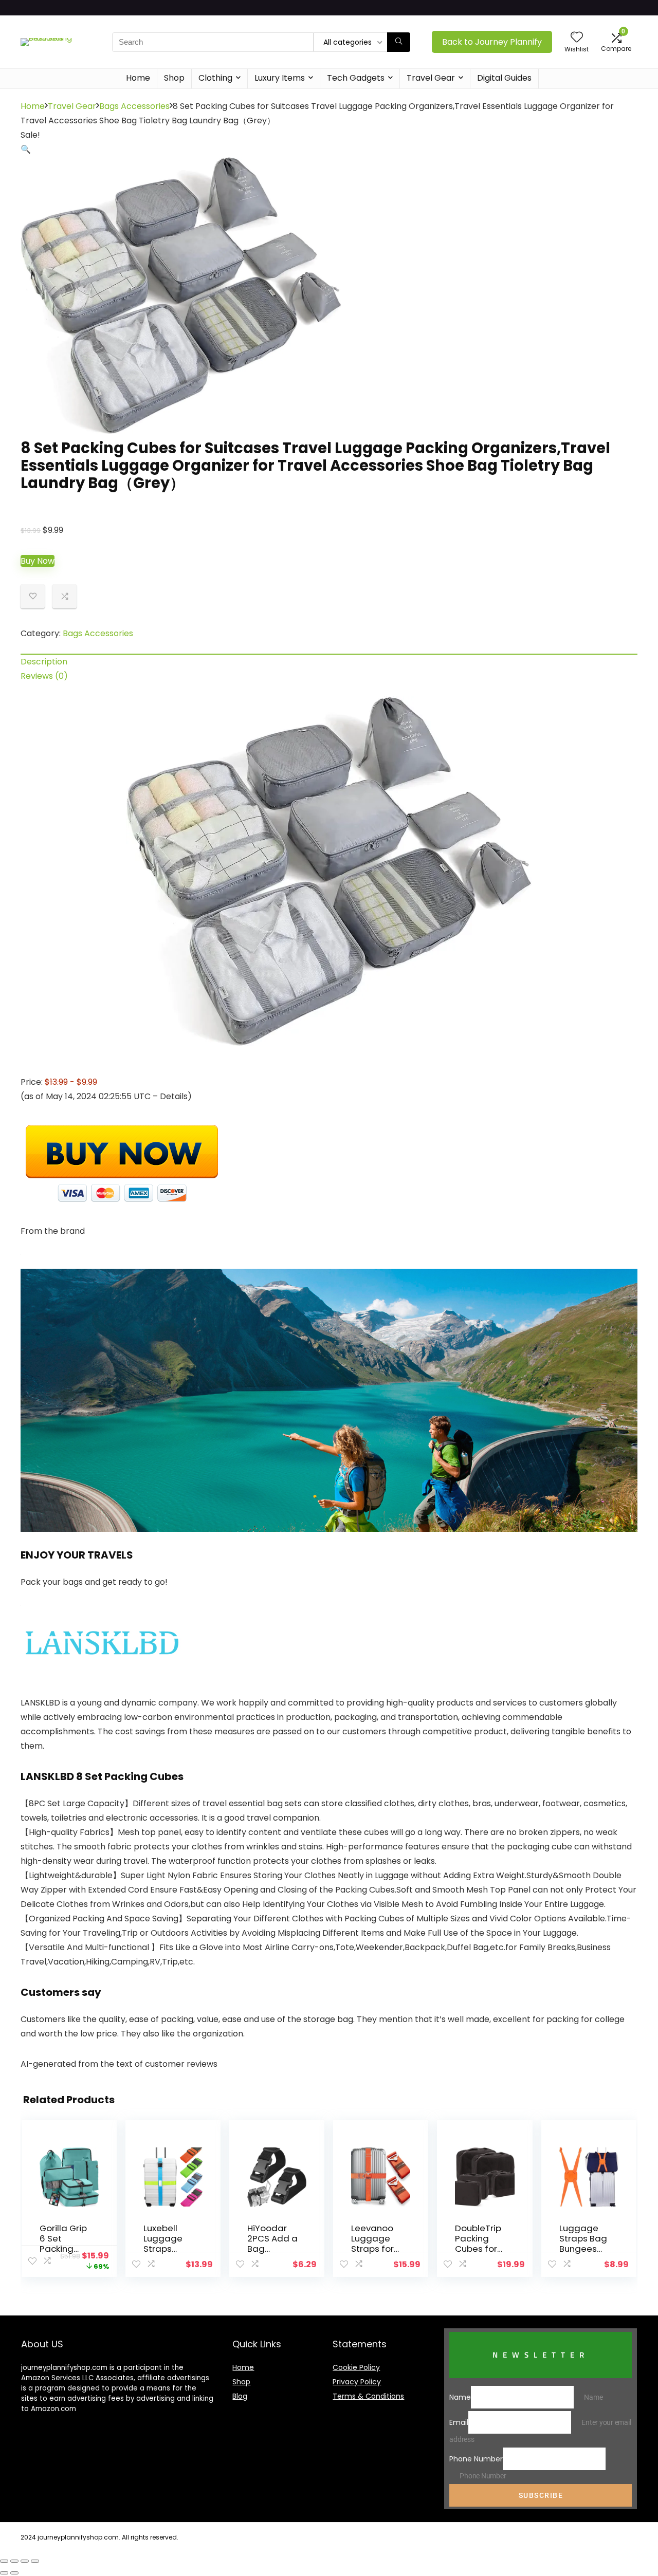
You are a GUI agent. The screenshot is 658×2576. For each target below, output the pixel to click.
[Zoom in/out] (35, 2561)
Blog (240, 2396)
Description (44, 662)
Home (138, 78)
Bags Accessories (134, 106)
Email (459, 2422)
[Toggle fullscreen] (25, 2561)
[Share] (14, 2561)
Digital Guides (504, 78)
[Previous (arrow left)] (4, 2573)
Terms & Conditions (368, 2396)
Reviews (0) (44, 676)
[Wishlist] (577, 38)
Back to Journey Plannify (492, 42)
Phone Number (476, 2459)
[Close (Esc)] (4, 2561)
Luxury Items (280, 78)
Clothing (215, 78)
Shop (174, 78)
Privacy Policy (357, 2382)
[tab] (329, 661)
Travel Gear (431, 78)
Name (460, 2397)
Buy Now (38, 561)
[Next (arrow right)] (14, 2573)
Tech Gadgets (356, 78)
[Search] (399, 42)
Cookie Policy (356, 2367)
